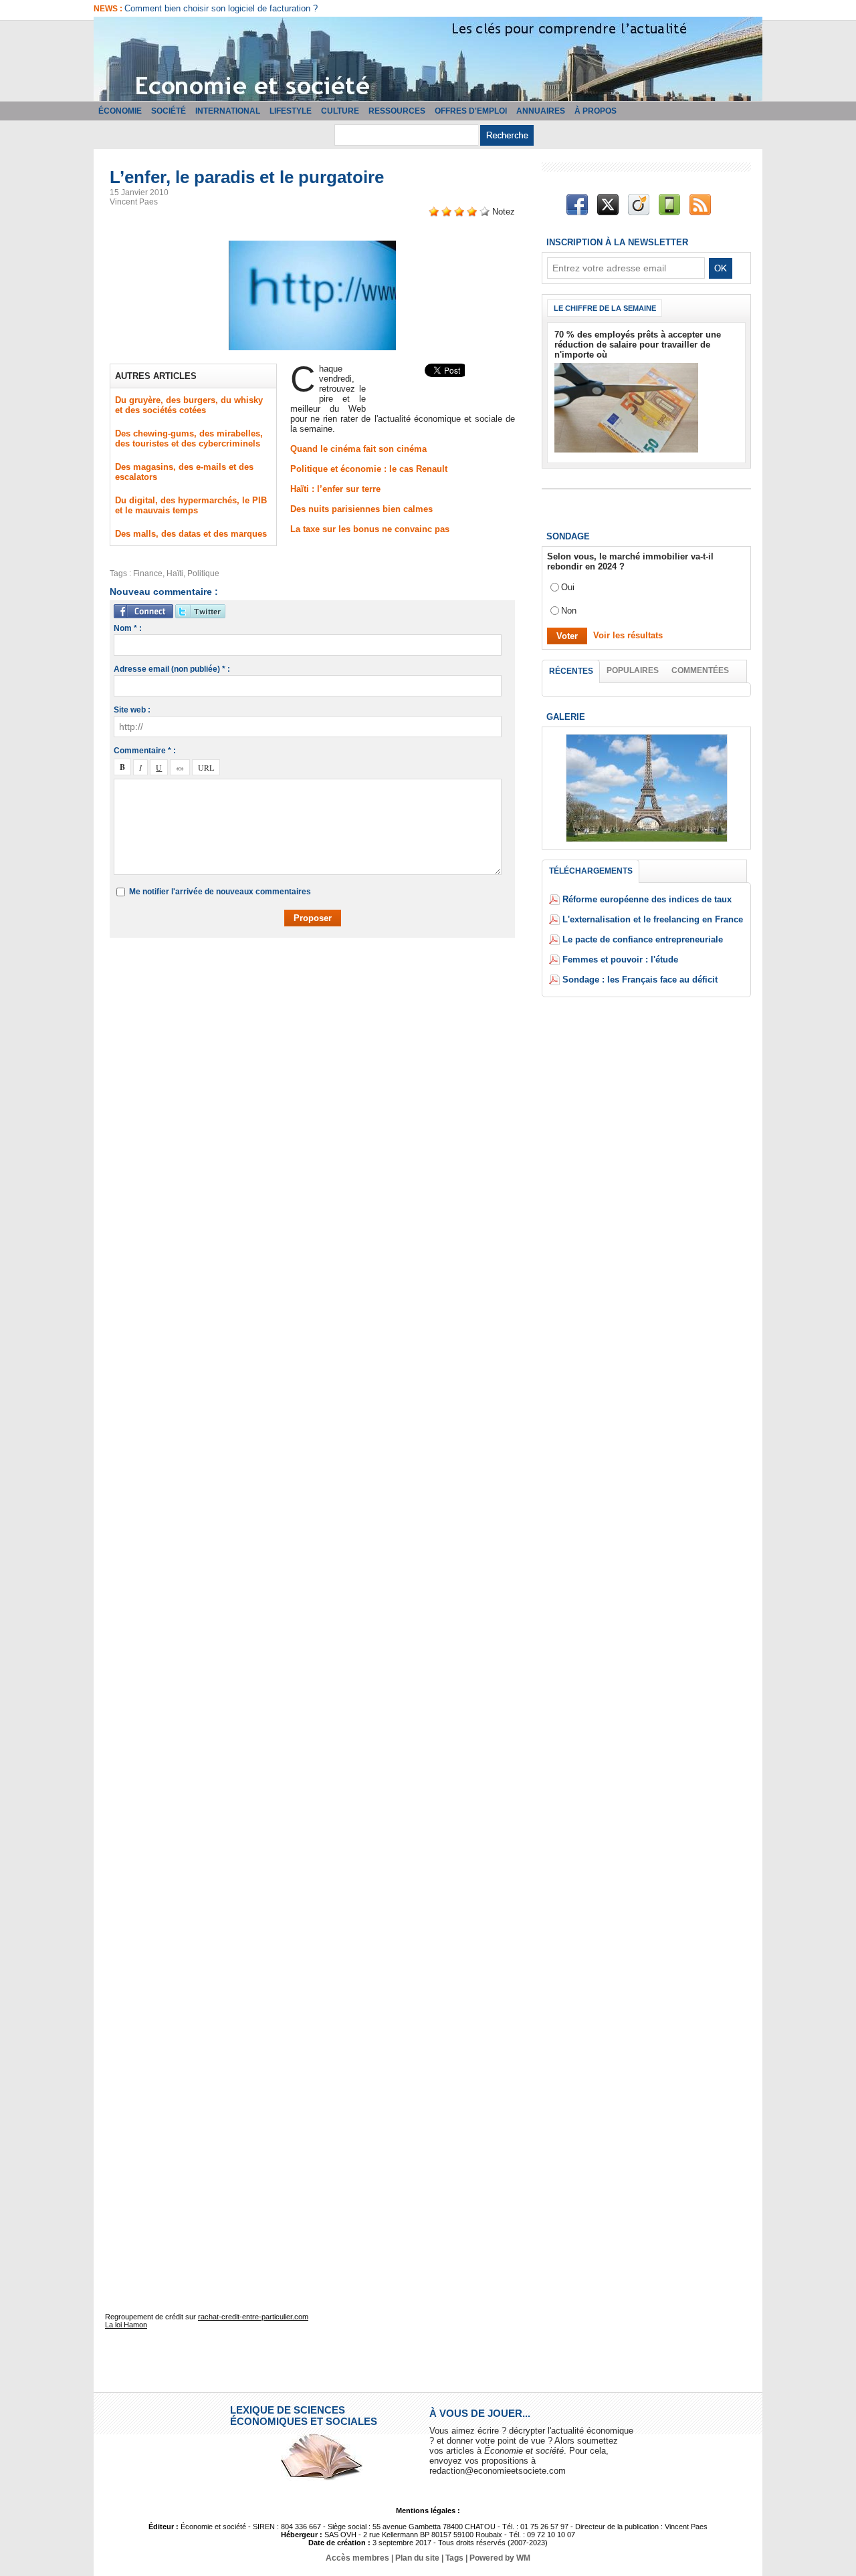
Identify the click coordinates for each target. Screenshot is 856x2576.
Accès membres (357, 2558)
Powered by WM (500, 2558)
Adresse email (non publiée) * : (172, 669)
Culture (340, 111)
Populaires (633, 670)
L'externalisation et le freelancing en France (653, 919)
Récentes (571, 671)
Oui (568, 587)
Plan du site (417, 2558)
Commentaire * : (145, 751)
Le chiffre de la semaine (605, 308)
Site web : (132, 710)
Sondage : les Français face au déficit (640, 980)
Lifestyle (291, 111)
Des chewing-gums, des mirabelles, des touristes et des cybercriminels (189, 438)
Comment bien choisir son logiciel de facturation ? (221, 8)
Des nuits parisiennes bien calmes (361, 509)
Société (169, 111)
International (228, 111)
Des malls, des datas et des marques (191, 534)
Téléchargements (591, 871)
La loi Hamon (126, 2325)
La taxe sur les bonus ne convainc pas (370, 529)
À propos (596, 111)
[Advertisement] (322, 987)
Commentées (700, 670)
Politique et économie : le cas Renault (369, 469)
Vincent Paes (134, 202)
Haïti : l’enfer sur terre (335, 489)
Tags (454, 2558)
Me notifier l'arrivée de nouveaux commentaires (220, 892)
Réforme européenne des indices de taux (647, 899)
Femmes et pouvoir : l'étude (620, 959)
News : (109, 9)
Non (569, 611)
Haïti (175, 573)
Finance (148, 573)
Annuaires (541, 111)
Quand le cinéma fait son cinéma (358, 449)
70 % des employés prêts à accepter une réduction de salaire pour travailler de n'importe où (638, 345)
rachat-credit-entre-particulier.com (253, 2317)
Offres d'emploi (471, 111)
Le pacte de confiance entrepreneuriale (643, 939)
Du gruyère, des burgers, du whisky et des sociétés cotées (189, 405)
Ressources (397, 111)
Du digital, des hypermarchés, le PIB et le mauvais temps (191, 505)
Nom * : (128, 628)
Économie (120, 111)
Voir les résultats (628, 635)
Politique (203, 573)
